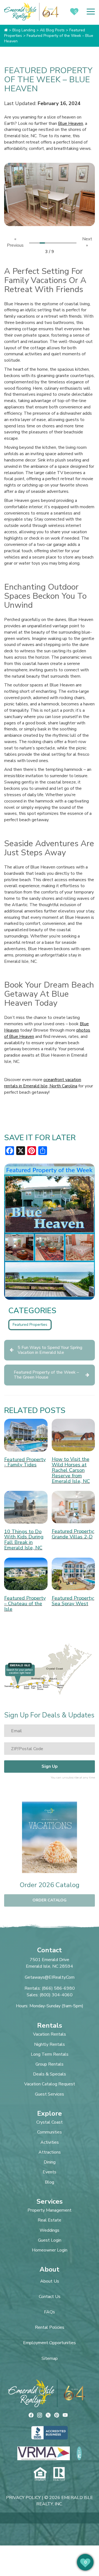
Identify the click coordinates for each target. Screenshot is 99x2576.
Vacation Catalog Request (50, 2084)
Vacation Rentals (50, 2034)
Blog (50, 2182)
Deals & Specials (50, 2074)
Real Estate (50, 2220)
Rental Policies (50, 2327)
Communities (50, 2132)
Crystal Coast (50, 2122)
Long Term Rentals (50, 2054)
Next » (87, 242)
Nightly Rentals (50, 2045)
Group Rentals (50, 2064)
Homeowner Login (50, 2250)
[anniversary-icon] (73, 2393)
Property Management (50, 2210)
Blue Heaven (71, 123)
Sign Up (50, 1766)
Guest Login (50, 2240)
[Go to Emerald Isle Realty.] (6, 30)
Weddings (50, 2230)
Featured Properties (30, 1325)
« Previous (15, 242)
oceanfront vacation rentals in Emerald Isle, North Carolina (43, 1083)
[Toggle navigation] (91, 12)
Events (50, 2172)
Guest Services (50, 2094)
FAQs (50, 2312)
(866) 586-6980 (58, 1988)
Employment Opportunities (50, 2343)
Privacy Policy (23, 2498)
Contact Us (50, 2297)
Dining (50, 2162)
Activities (50, 2142)
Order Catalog (50, 1900)
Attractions (50, 2152)
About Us (50, 2281)
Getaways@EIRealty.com (50, 1977)
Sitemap (50, 2358)
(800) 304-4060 (56, 1995)
